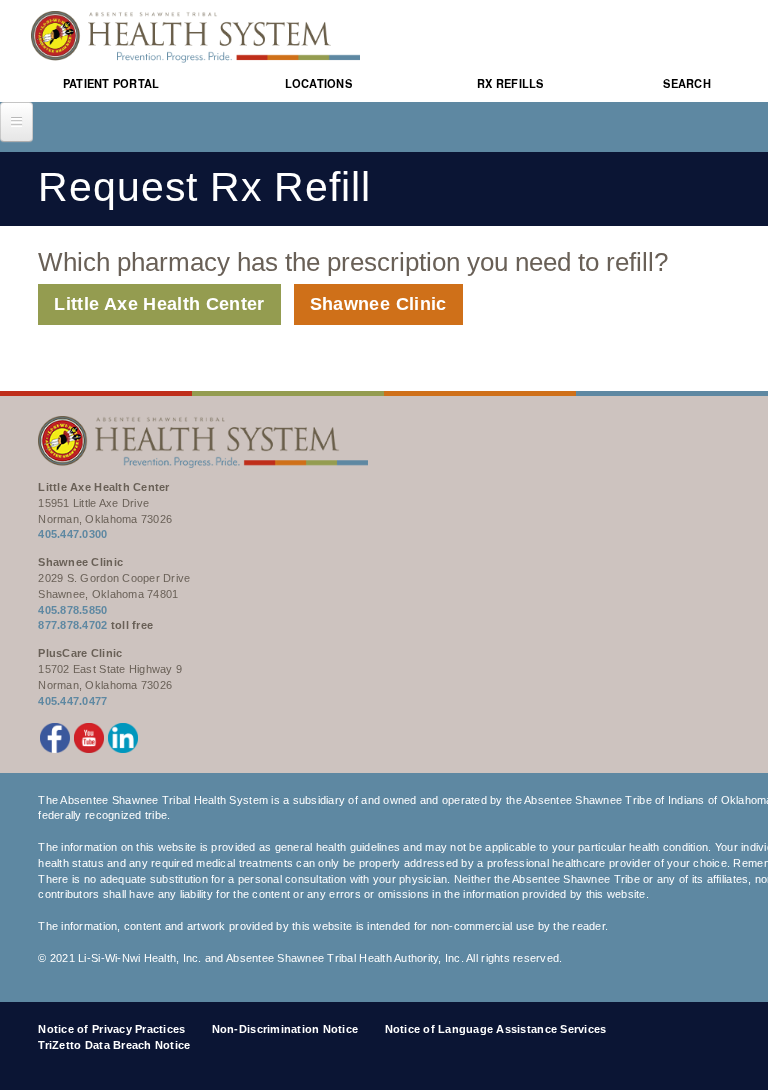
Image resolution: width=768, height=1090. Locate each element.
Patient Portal (111, 84)
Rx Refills (510, 84)
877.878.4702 (72, 625)
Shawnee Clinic (378, 304)
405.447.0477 (72, 701)
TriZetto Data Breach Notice (114, 1045)
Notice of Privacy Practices (111, 1029)
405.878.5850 (72, 610)
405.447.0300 (72, 534)
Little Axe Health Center (159, 304)
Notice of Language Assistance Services (496, 1029)
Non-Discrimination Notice (285, 1029)
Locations (318, 84)
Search (687, 84)
